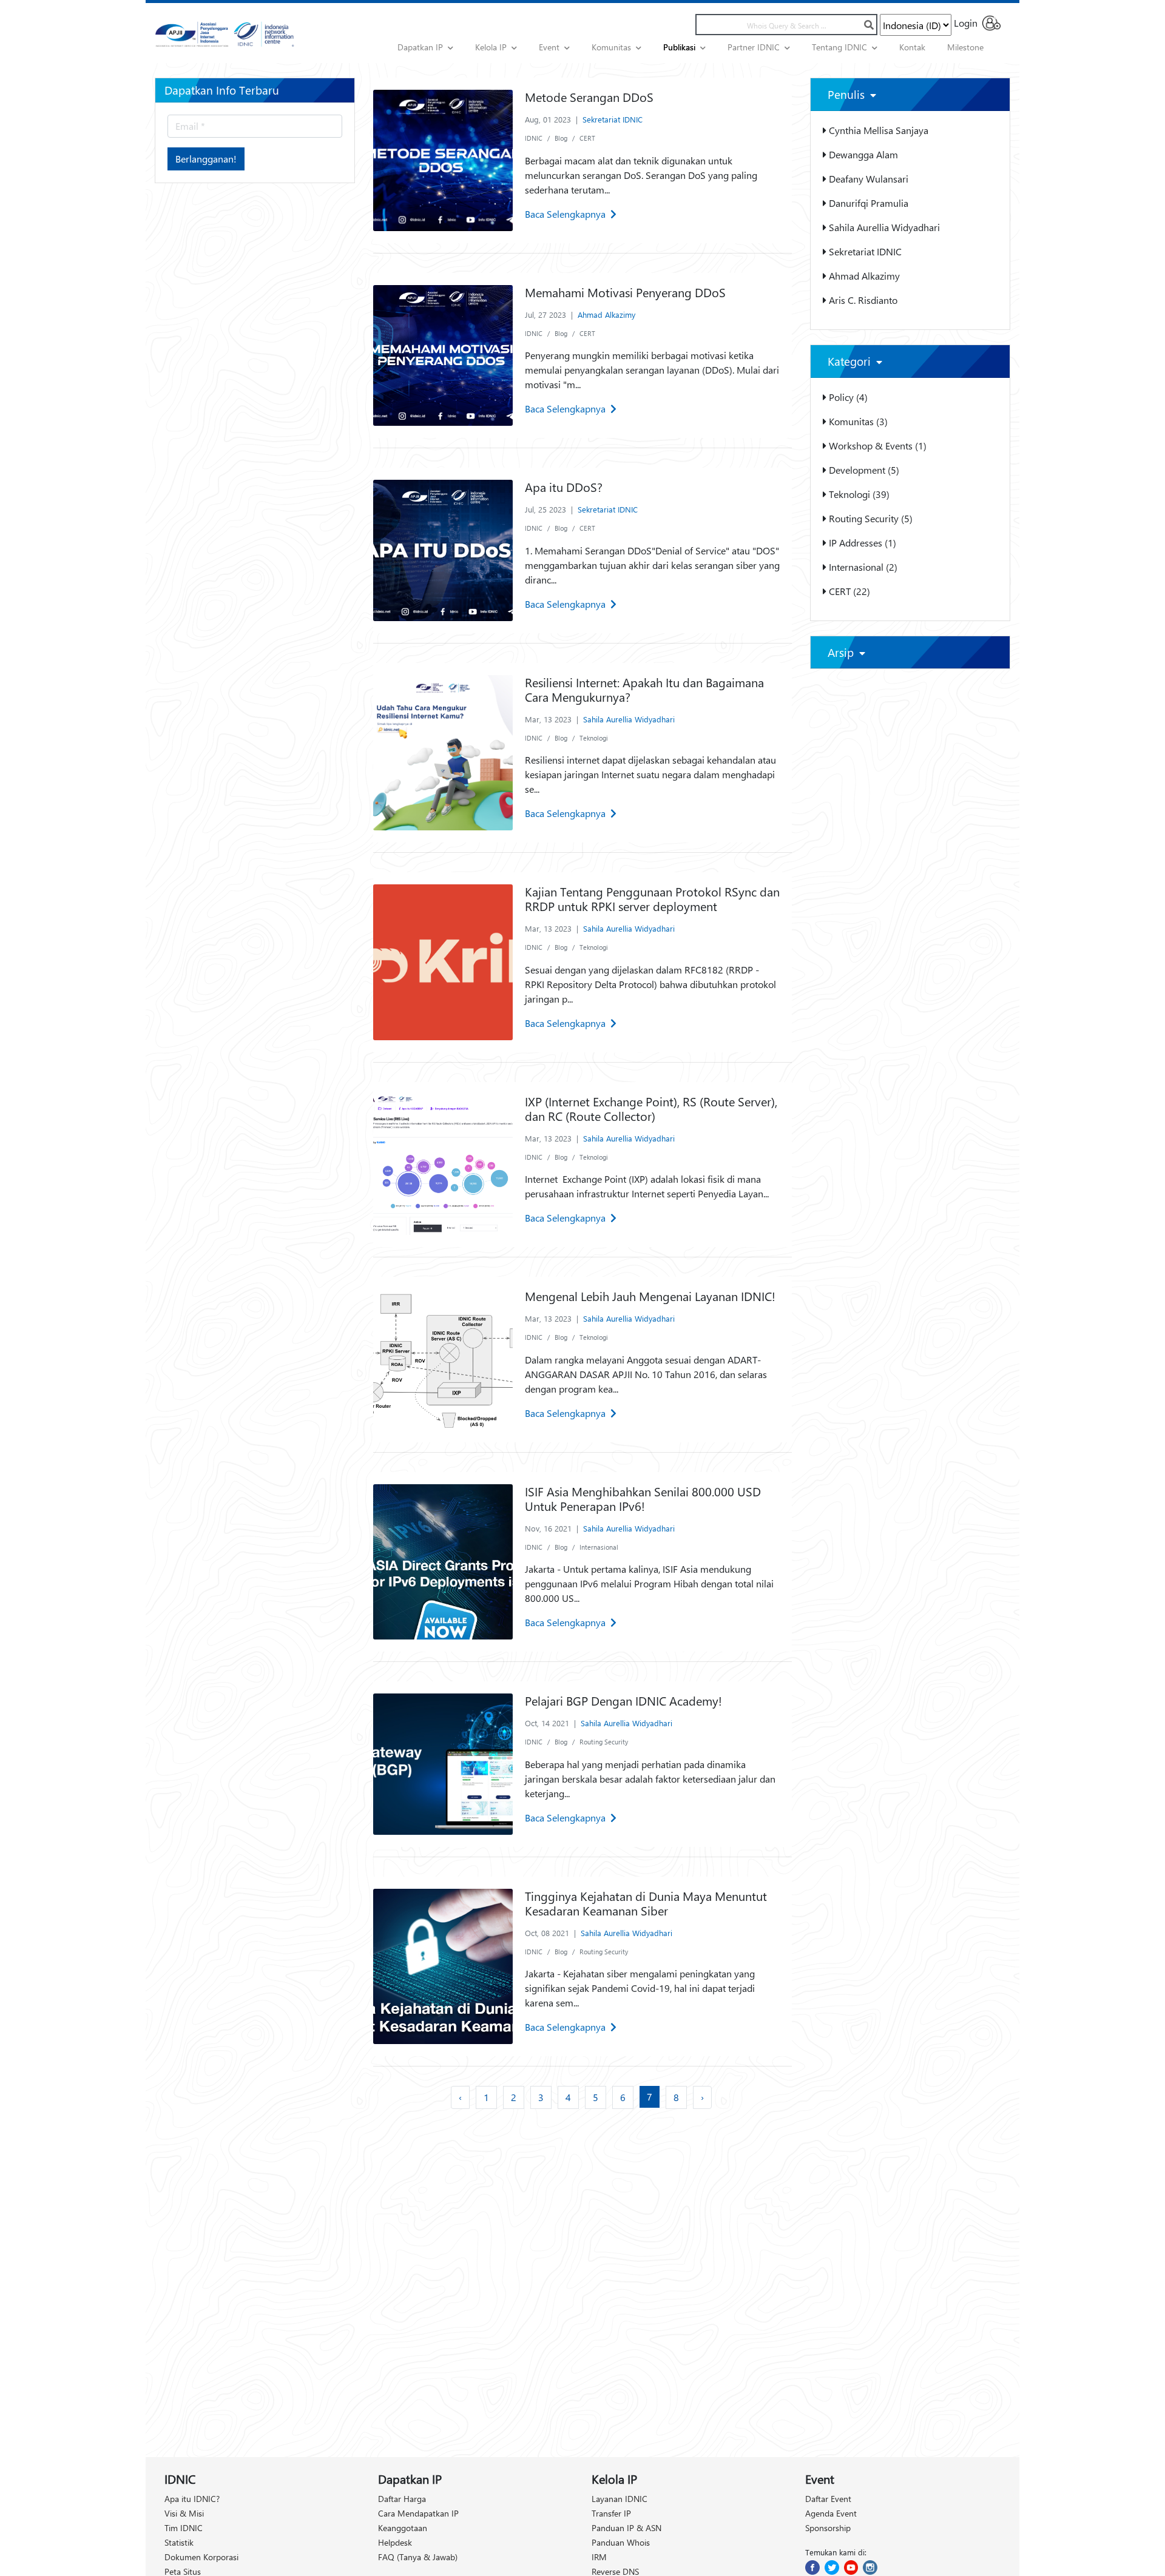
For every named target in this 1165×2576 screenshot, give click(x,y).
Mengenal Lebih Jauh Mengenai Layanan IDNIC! (650, 1296)
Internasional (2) (862, 567)
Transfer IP (611, 2513)
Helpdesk (395, 2542)
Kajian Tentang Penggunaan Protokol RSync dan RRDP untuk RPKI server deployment (652, 899)
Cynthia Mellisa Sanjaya (877, 130)
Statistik (179, 2542)
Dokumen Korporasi (201, 2557)
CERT (587, 138)
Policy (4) (847, 397)
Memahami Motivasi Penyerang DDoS (625, 292)
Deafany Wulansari (867, 179)
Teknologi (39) (858, 494)
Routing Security (604, 1742)
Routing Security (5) (870, 518)
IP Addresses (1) (861, 543)
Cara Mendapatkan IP (418, 2513)
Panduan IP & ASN (626, 2528)
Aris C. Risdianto (862, 300)
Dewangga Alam (862, 154)
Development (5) (863, 470)
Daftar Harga (402, 2499)
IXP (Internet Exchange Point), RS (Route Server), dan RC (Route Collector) (651, 1108)
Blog (561, 138)
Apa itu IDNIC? (192, 2499)
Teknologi (594, 738)
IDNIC (534, 138)
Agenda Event (831, 2513)
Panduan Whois (621, 2542)
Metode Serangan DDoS (589, 97)
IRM (599, 2557)
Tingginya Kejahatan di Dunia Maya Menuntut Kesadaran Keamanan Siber (646, 1903)
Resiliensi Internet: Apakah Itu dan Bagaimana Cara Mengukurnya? (644, 689)
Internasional (599, 1547)
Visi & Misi (184, 2513)
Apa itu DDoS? (564, 487)
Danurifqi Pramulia (867, 203)
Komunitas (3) (857, 421)
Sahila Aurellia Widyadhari (629, 719)
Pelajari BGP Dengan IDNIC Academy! (623, 1700)
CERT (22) (848, 591)
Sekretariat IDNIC (613, 119)
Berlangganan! (206, 159)
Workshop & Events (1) (876, 446)
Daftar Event (828, 2499)
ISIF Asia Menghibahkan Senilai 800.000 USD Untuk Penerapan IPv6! (643, 1498)
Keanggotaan (403, 2528)
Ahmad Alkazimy (606, 314)
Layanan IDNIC (620, 2499)
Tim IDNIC (184, 2528)
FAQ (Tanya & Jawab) (418, 2557)
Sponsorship (828, 2528)
